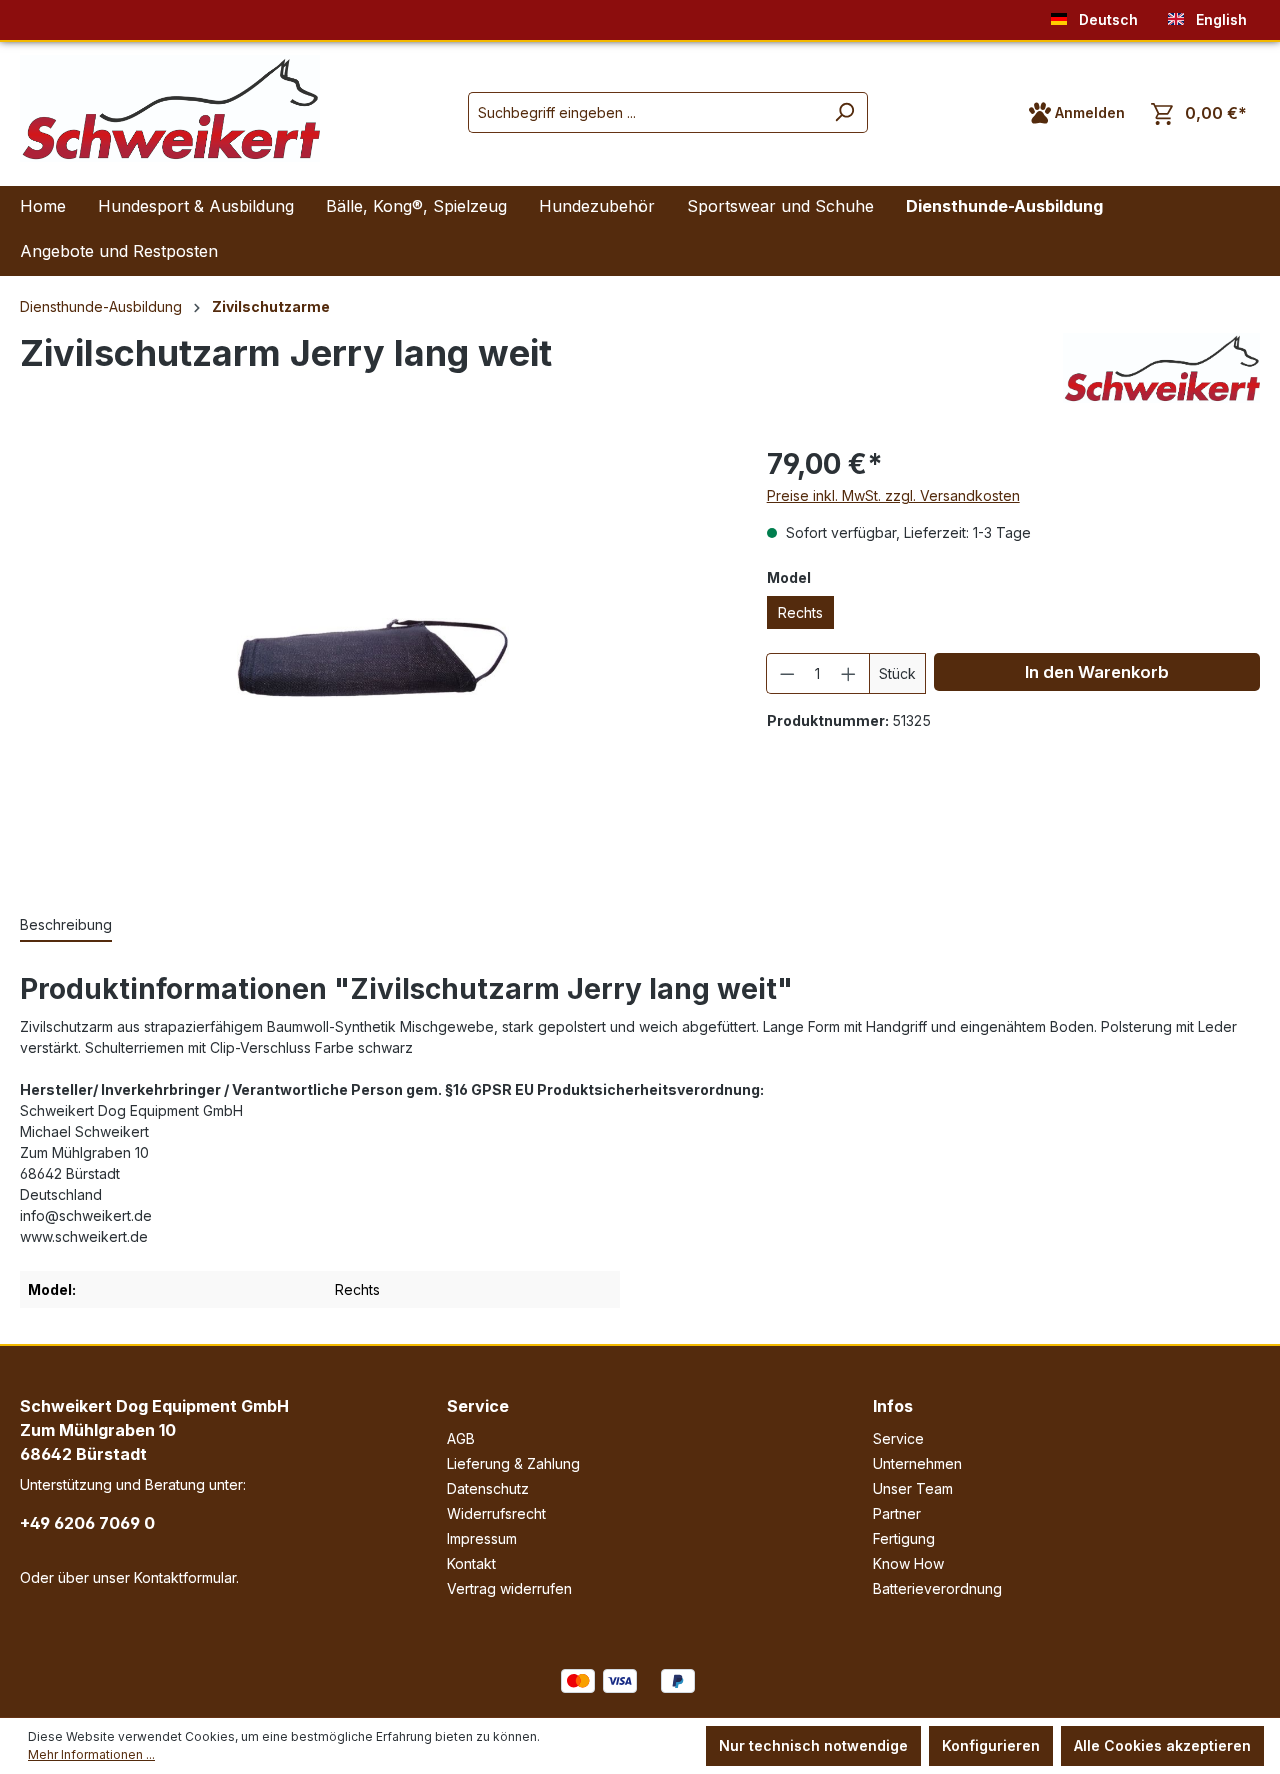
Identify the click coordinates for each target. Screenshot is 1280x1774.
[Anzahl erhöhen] (849, 673)
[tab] (66, 925)
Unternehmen (917, 1463)
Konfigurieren (991, 1745)
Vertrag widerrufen (509, 1588)
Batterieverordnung (937, 1588)
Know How (908, 1563)
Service (478, 1406)
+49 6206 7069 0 (87, 1523)
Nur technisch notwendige (813, 1745)
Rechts (800, 612)
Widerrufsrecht (496, 1513)
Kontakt (471, 1563)
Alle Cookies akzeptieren (1162, 1745)
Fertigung (904, 1538)
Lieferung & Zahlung (513, 1463)
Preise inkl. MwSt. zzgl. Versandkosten (893, 495)
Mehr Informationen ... (91, 1754)
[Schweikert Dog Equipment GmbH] (1161, 368)
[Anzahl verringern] (787, 673)
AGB (461, 1438)
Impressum (482, 1538)
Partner (897, 1513)
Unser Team (913, 1488)
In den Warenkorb (1097, 672)
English (1219, 19)
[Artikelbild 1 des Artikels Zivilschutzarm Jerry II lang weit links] (373, 658)
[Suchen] (844, 112)
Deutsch (1106, 19)
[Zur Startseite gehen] (170, 108)
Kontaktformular (185, 1577)
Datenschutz (488, 1488)
